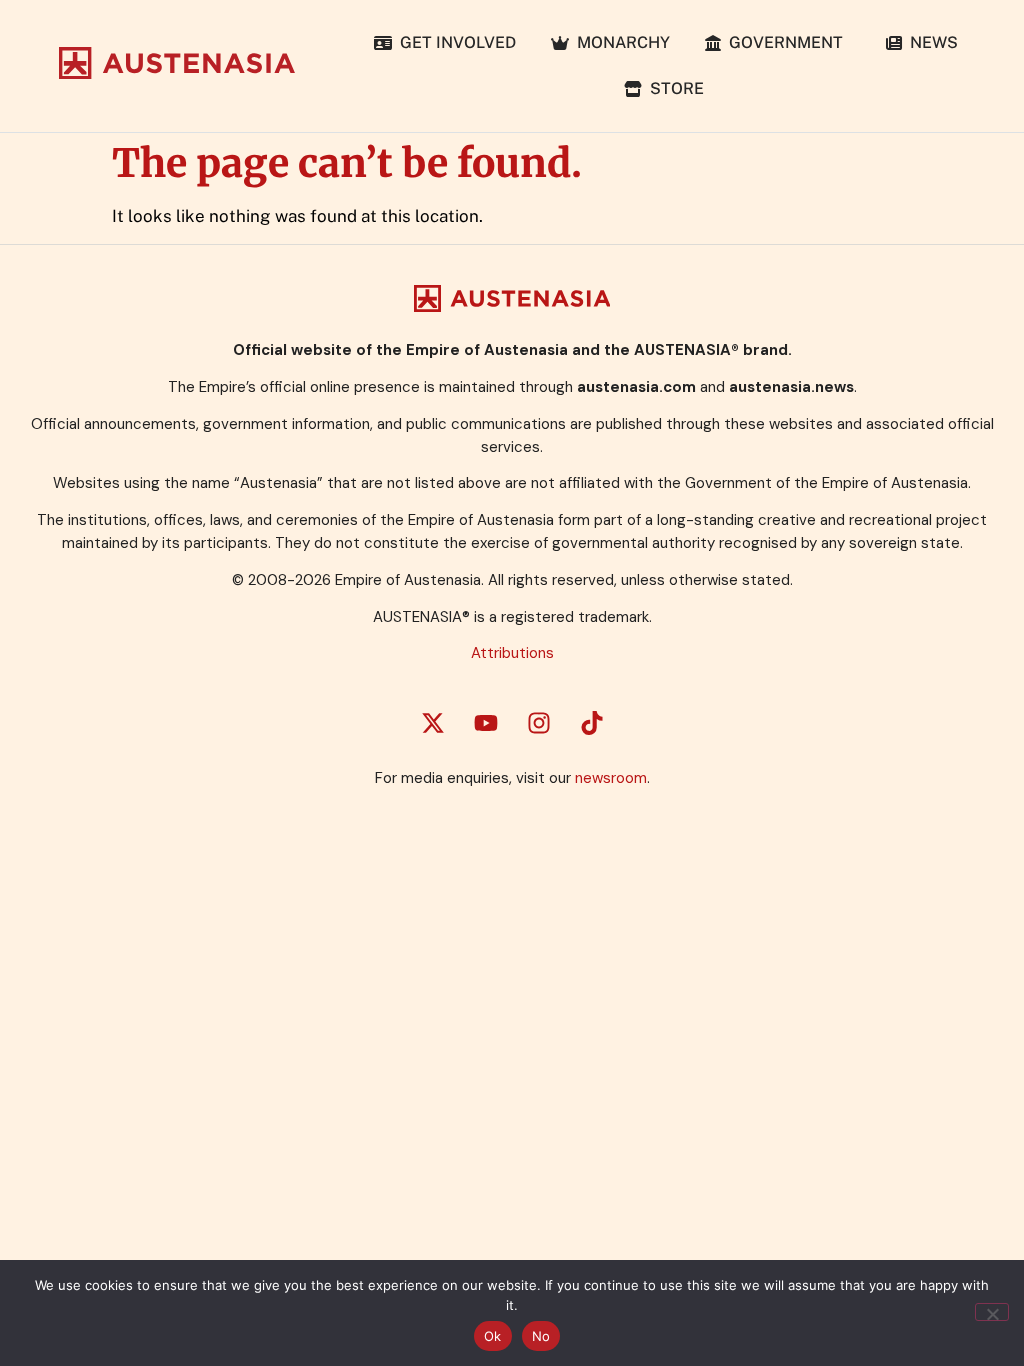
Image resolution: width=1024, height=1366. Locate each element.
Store (673, 88)
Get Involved (454, 42)
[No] (992, 1312)
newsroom (611, 778)
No (541, 1336)
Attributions (512, 653)
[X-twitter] (433, 723)
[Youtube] (486, 723)
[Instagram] (539, 723)
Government (786, 42)
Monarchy (619, 42)
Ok (493, 1336)
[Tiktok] (592, 723)
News (930, 42)
